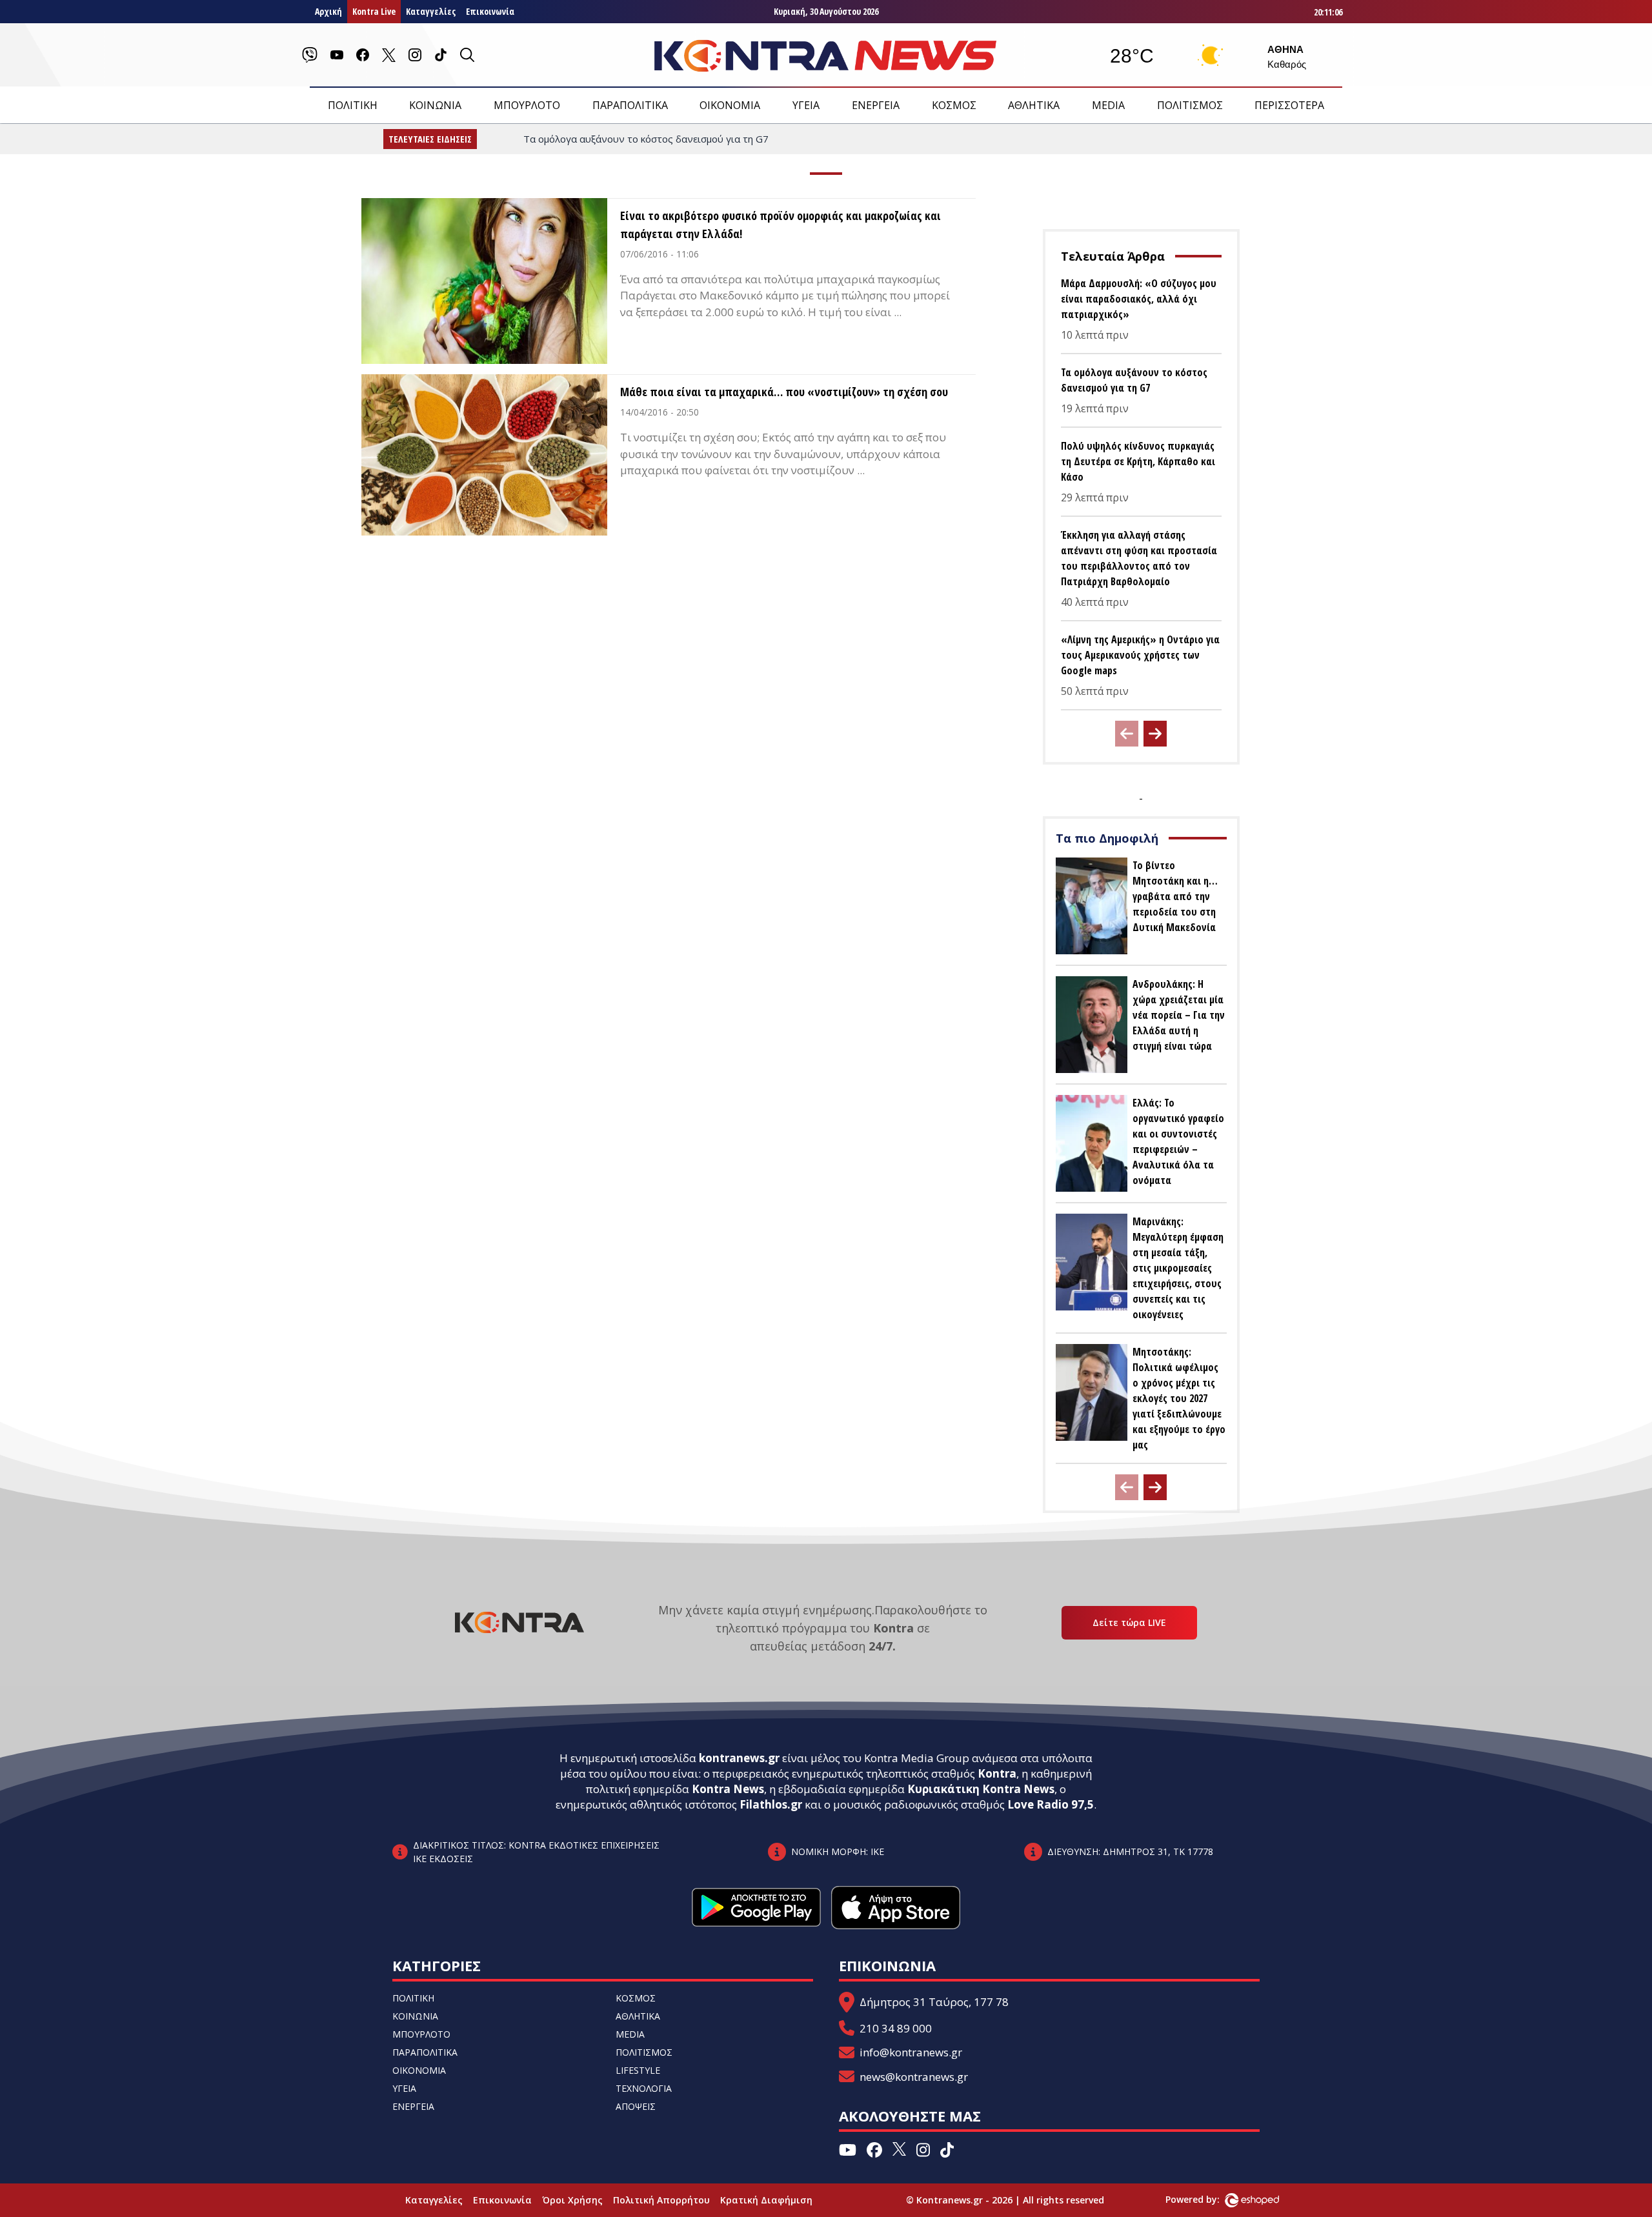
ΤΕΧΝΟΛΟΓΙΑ (644, 2088)
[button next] (1155, 734)
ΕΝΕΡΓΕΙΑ (876, 105)
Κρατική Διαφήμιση (766, 2200)
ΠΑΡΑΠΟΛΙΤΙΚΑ (630, 105)
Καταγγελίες (431, 11)
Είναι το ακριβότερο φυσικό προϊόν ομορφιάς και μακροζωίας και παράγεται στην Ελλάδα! (781, 225)
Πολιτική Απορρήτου (661, 2200)
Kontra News (728, 1789)
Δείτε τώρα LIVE (1129, 1622)
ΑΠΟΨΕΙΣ (636, 2106)
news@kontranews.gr (914, 2077)
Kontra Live (374, 11)
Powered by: (1206, 2199)
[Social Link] (310, 55)
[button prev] (1127, 734)
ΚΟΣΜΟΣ (954, 105)
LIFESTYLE (638, 2070)
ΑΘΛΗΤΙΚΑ (1034, 105)
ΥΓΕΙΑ (806, 105)
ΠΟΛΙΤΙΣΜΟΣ (1190, 105)
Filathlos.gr (771, 1804)
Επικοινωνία (490, 11)
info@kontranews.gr (911, 2052)
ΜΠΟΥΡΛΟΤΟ (527, 105)
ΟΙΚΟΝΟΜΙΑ (730, 105)
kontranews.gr (739, 1758)
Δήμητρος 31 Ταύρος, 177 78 (934, 2002)
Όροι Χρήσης (572, 2200)
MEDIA (1108, 105)
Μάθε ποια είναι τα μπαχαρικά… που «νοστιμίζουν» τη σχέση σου (784, 392)
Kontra (997, 1773)
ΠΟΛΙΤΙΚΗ (353, 105)
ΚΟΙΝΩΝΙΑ (435, 105)
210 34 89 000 (896, 2028)
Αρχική (328, 11)
